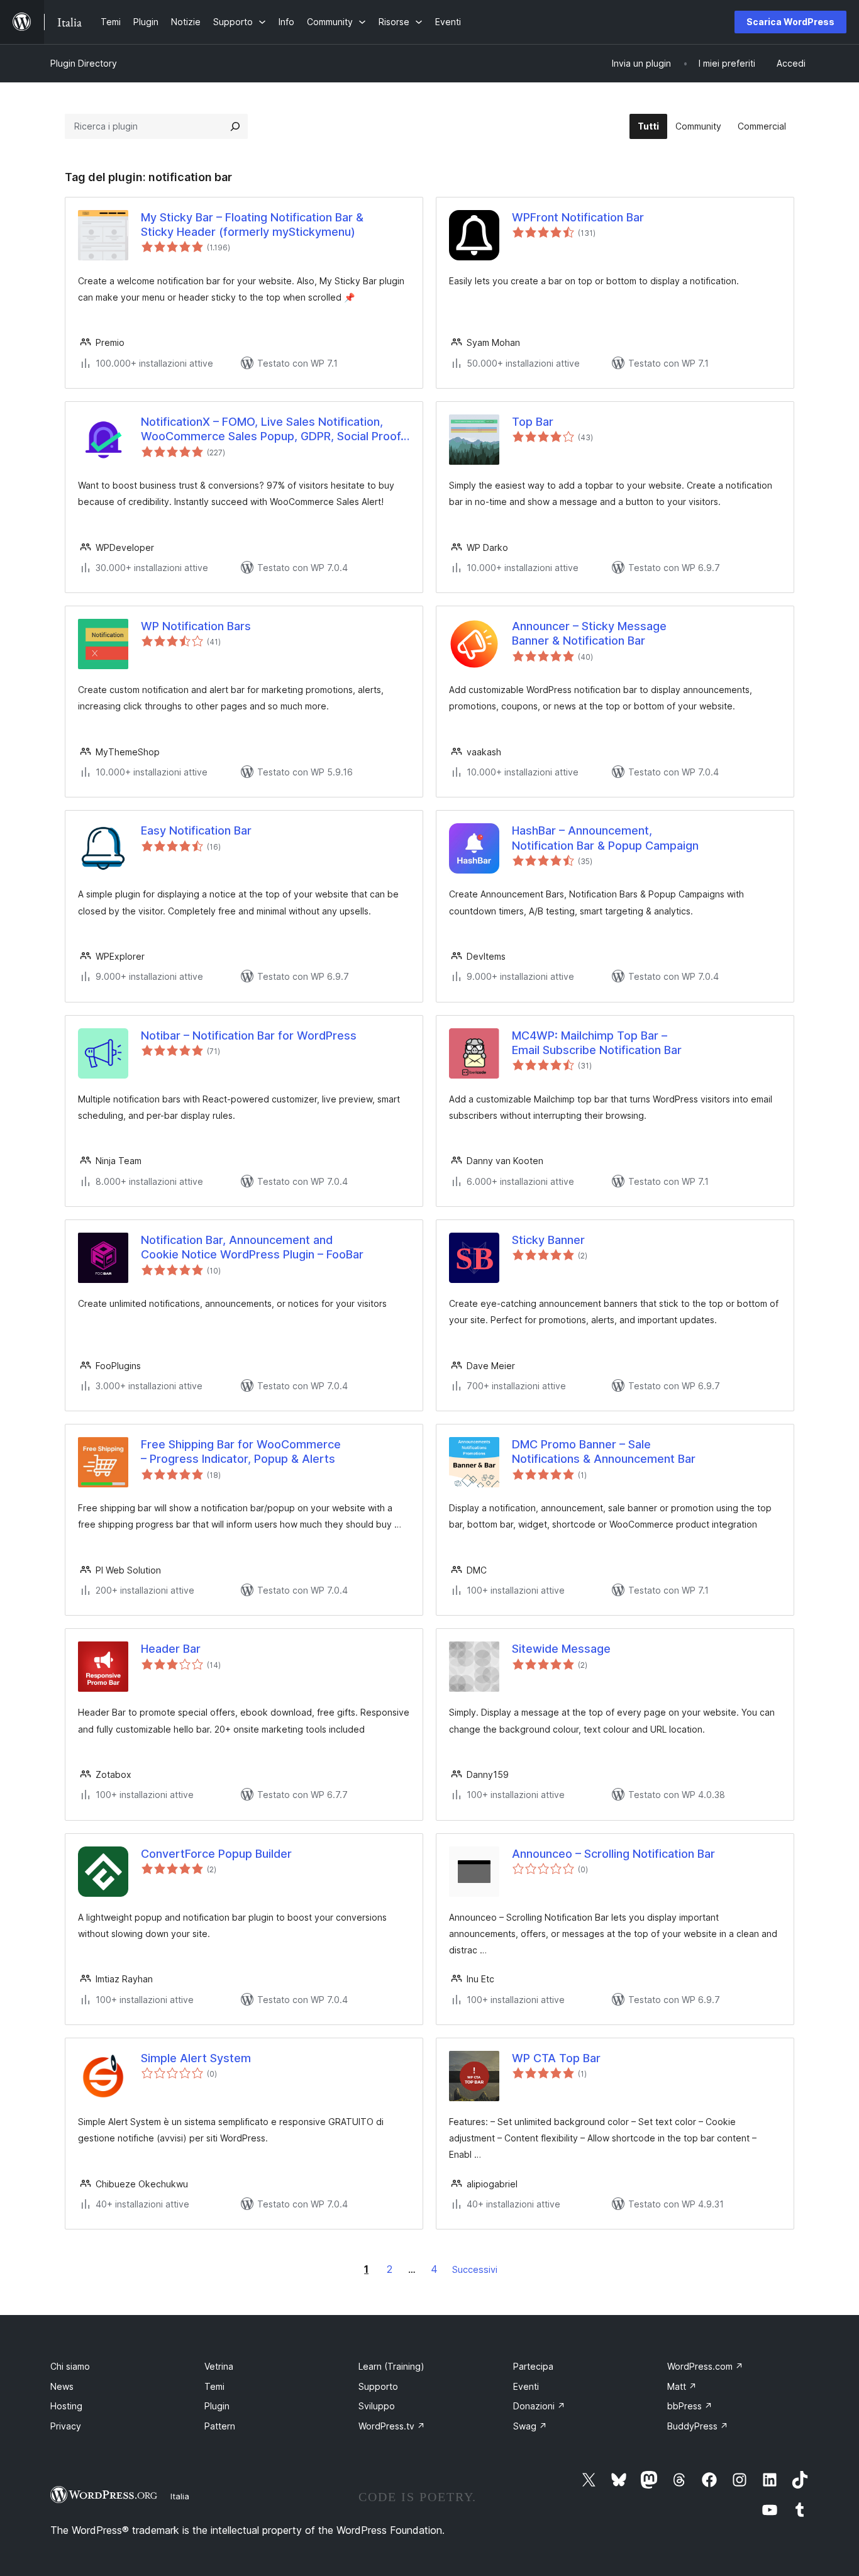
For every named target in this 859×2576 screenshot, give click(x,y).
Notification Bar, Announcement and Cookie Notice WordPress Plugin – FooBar (252, 1247)
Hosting (66, 2406)
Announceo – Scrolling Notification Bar (613, 1854)
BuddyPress (698, 2426)
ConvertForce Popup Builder (216, 1854)
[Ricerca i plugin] (235, 126)
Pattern (220, 2426)
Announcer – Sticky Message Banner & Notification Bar (589, 633)
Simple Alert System (196, 2058)
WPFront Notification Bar (578, 217)
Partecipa (533, 2366)
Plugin (217, 2406)
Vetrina (219, 2366)
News (62, 2386)
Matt (682, 2386)
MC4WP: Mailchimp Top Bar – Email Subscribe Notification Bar (597, 1043)
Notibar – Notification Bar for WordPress (249, 1035)
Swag (530, 2426)
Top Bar (533, 422)
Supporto (378, 2386)
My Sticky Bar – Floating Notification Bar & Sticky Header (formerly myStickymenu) (252, 225)
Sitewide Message (561, 1649)
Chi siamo (70, 2366)
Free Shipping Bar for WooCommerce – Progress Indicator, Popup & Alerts (241, 1452)
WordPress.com (705, 2366)
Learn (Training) (391, 2366)
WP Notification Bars (196, 626)
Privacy (66, 2426)
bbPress (690, 2406)
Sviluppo (377, 2406)
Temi (214, 2386)
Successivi (475, 2269)
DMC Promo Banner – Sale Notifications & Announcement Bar (604, 1452)
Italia (180, 2496)
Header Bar (171, 1649)
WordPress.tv (392, 2426)
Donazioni (539, 2406)
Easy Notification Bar (196, 830)
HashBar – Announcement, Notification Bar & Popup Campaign (605, 838)
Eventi (526, 2386)
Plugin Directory (84, 63)
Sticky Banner (548, 1240)
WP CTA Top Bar (556, 2058)
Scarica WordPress (790, 22)
